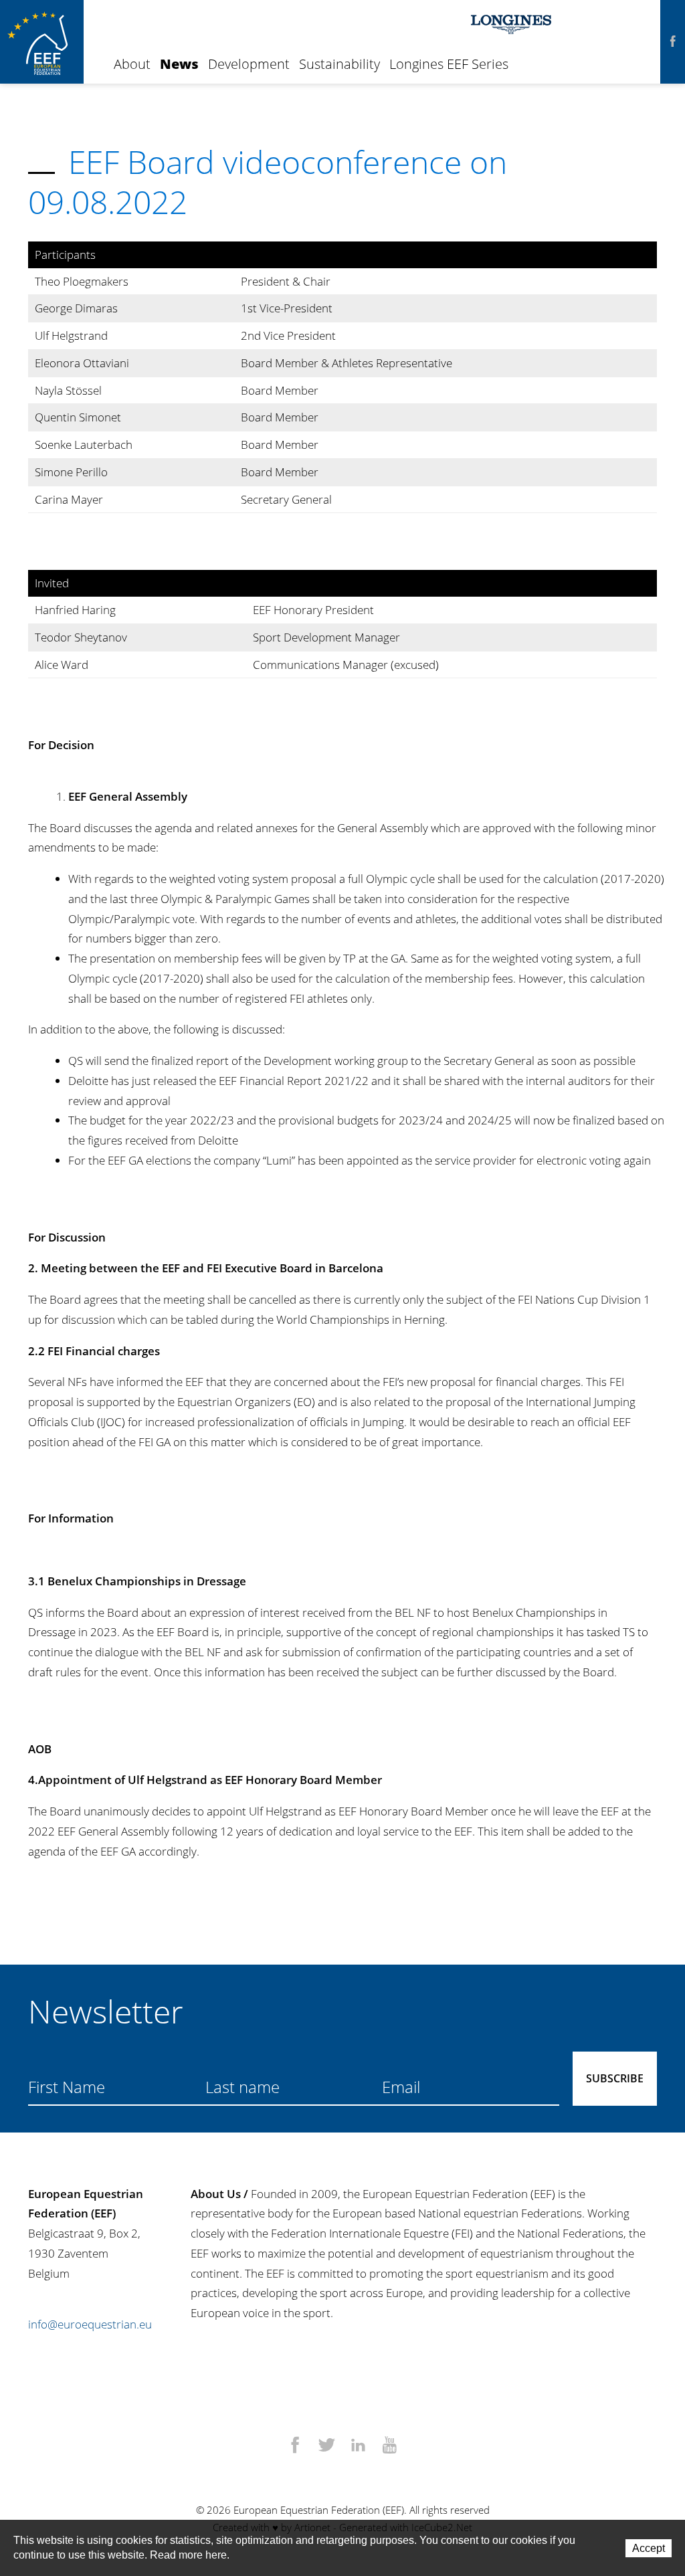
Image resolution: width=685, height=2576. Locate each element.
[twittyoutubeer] (390, 2446)
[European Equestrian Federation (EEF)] (42, 42)
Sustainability (339, 64)
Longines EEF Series (449, 64)
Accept (649, 2548)
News (179, 64)
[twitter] (327, 2446)
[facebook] (673, 42)
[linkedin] (358, 2446)
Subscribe (615, 2078)
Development (249, 64)
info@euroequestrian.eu (90, 2324)
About (132, 64)
